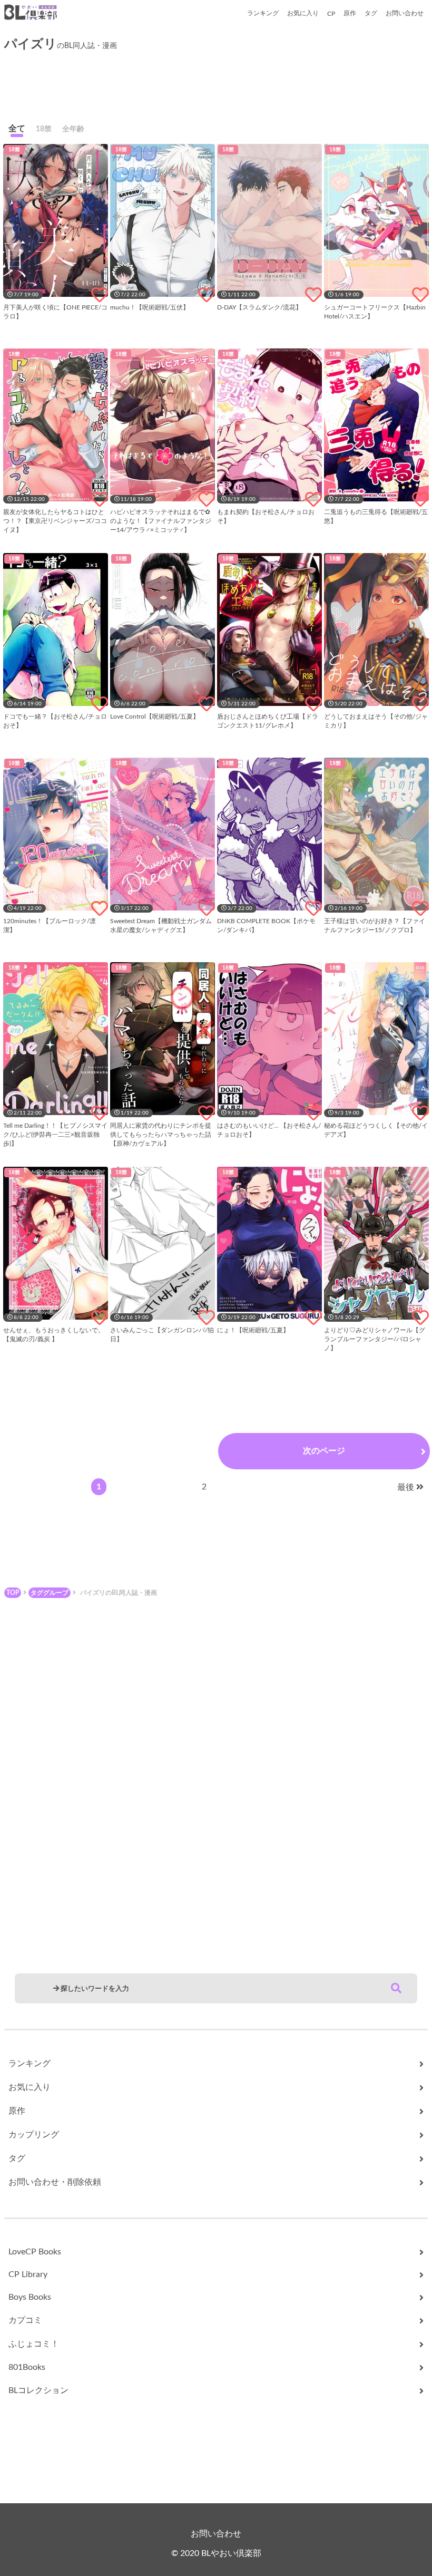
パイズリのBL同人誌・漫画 (119, 1593)
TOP (13, 1593)
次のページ (324, 1451)
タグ (371, 13)
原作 (350, 13)
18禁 (44, 129)
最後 (406, 1487)
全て (17, 129)
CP (331, 14)
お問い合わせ (405, 13)
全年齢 (73, 129)
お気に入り (303, 13)
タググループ (50, 1593)
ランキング (263, 13)
